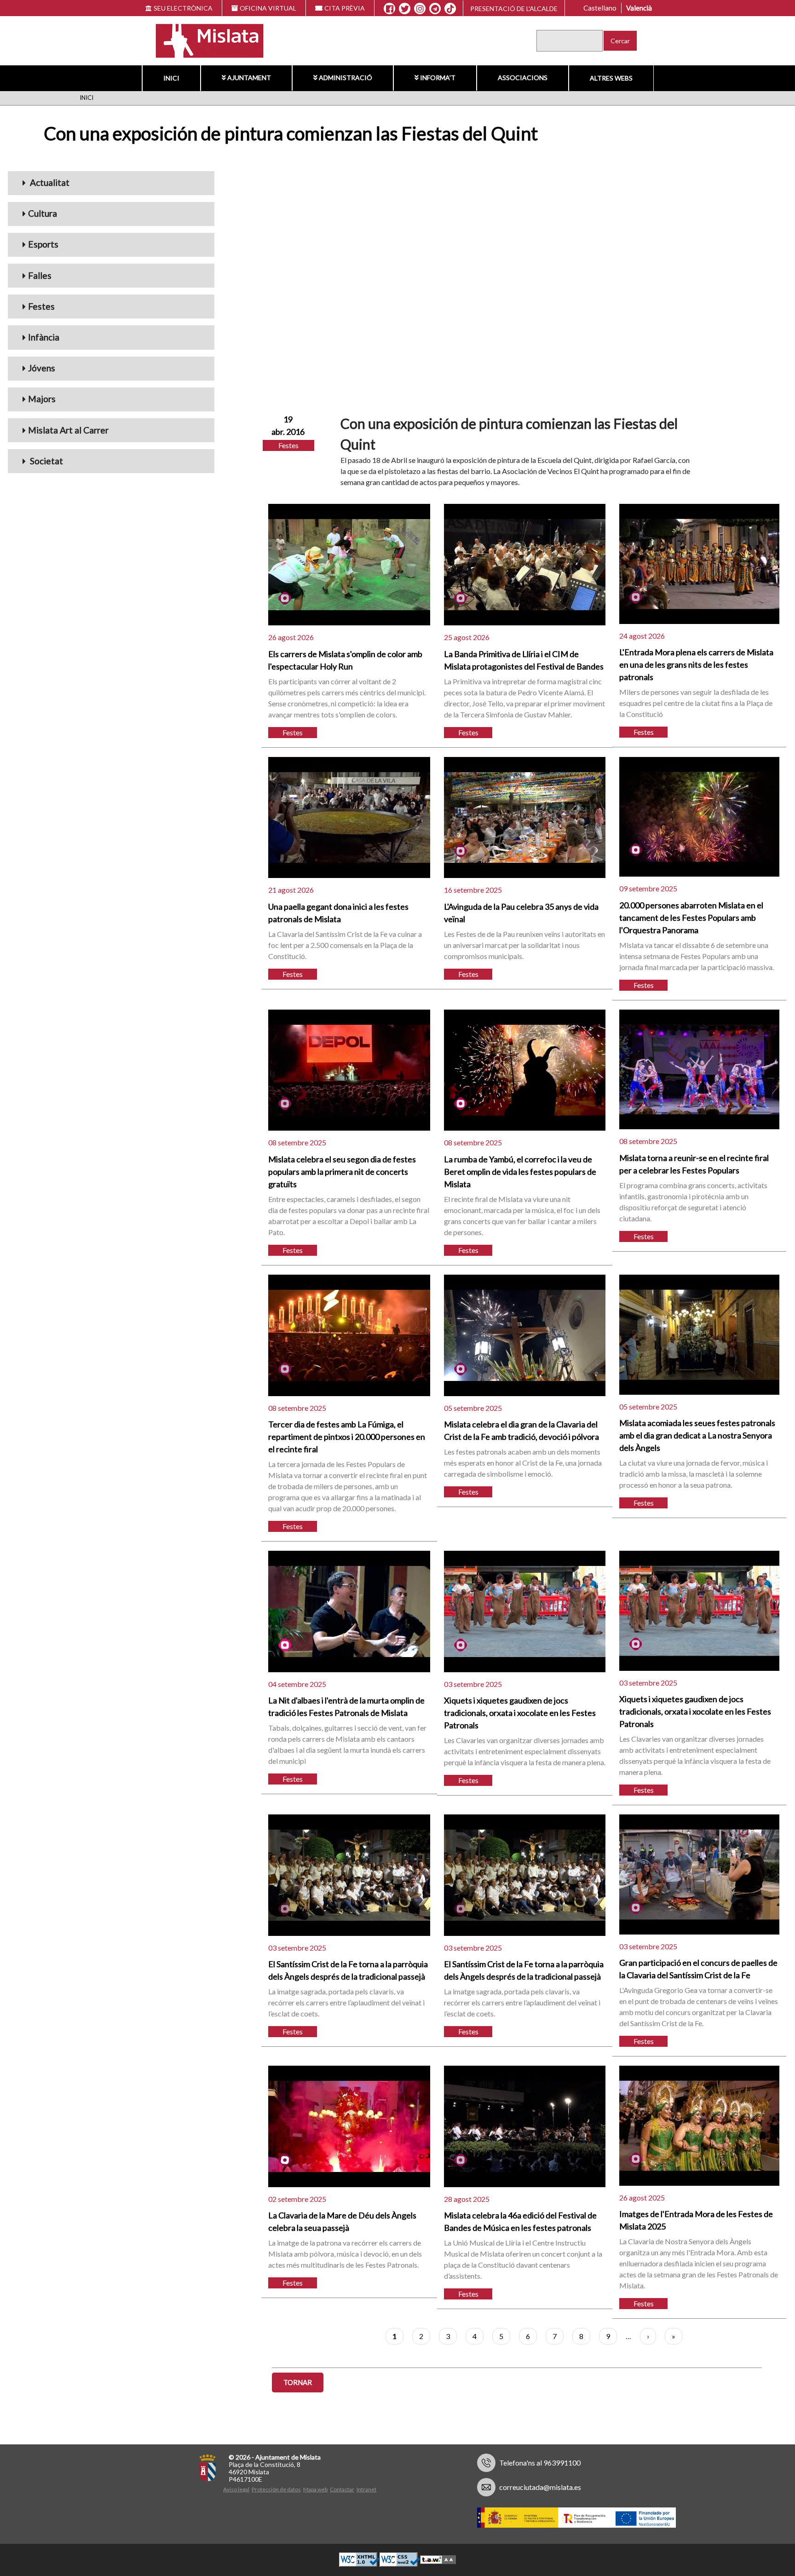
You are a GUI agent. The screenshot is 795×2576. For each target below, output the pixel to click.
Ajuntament (249, 78)
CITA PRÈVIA (345, 8)
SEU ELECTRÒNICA (183, 8)
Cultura (43, 213)
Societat (46, 461)
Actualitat (49, 182)
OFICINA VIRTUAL (268, 8)
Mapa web (315, 2489)
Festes (41, 306)
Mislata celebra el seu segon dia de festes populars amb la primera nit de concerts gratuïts (342, 1172)
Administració (346, 78)
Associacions (523, 78)
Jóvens (42, 368)
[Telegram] (435, 9)
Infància (44, 337)
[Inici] (204, 40)
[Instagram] (420, 9)
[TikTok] (450, 9)
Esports (43, 244)
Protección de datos (276, 2489)
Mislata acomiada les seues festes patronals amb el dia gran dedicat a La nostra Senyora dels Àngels (697, 1435)
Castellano (600, 8)
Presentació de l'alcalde (514, 9)
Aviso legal (236, 2489)
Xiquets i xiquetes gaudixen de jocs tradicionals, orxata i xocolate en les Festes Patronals (520, 1713)
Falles (40, 275)
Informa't (438, 78)
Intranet (366, 2489)
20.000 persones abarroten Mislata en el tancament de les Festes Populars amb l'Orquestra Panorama (691, 918)
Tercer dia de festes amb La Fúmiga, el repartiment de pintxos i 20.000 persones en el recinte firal (347, 1437)
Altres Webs (611, 78)
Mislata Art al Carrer (68, 430)
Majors (42, 399)
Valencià (639, 8)
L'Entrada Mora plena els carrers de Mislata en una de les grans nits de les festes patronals (696, 664)
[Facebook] (389, 9)
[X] (405, 9)
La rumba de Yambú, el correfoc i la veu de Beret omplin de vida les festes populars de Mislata (520, 1172)
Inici (171, 78)
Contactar (342, 2489)
